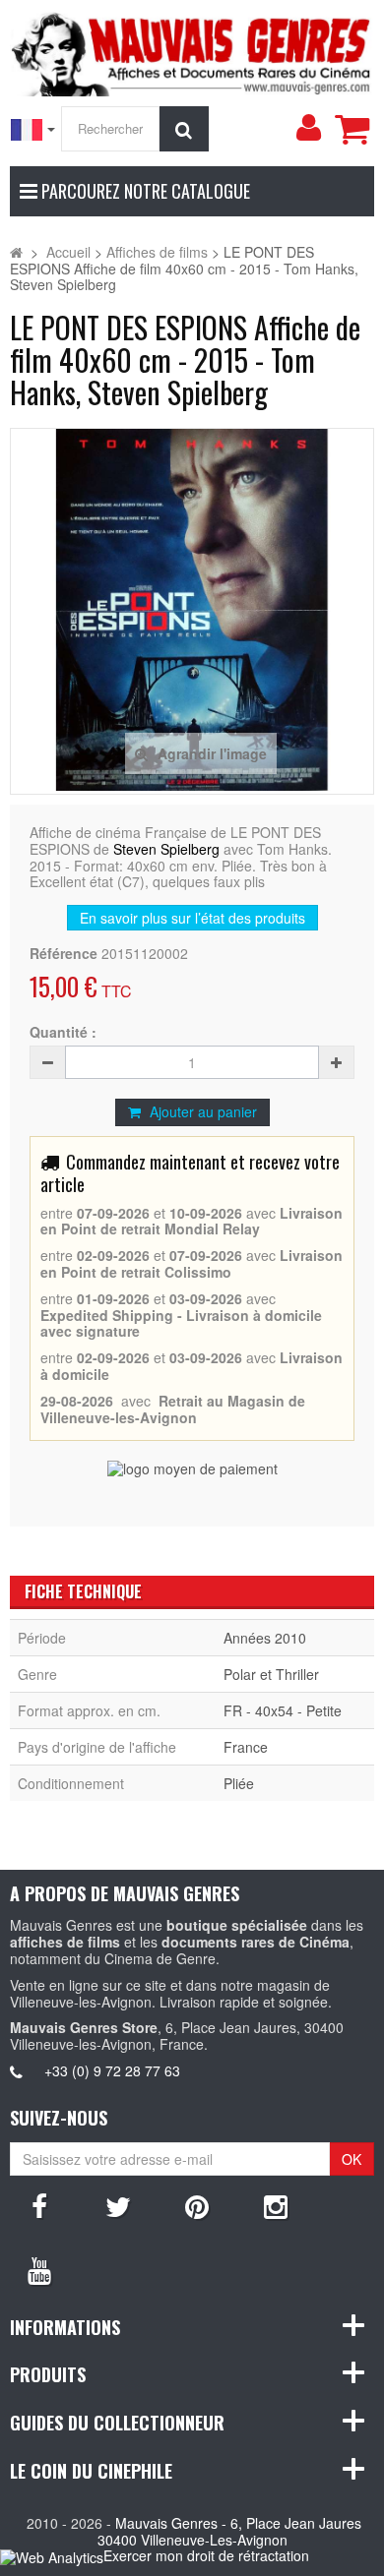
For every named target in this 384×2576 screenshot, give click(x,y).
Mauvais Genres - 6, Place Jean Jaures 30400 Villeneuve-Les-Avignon (230, 2531)
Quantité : (63, 1032)
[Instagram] (276, 2205)
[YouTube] (39, 2269)
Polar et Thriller (271, 1674)
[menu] (308, 128)
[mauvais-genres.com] (192, 51)
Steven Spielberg (166, 849)
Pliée (239, 1783)
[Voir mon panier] (352, 129)
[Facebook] (39, 2205)
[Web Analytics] (52, 2557)
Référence (64, 954)
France (246, 1747)
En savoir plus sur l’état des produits (192, 918)
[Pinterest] (197, 2205)
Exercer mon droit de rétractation (206, 2555)
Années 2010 (265, 1638)
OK (352, 2159)
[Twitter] (118, 2205)
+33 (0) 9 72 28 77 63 (112, 2070)
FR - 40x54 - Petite (283, 1710)
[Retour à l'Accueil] (16, 252)
